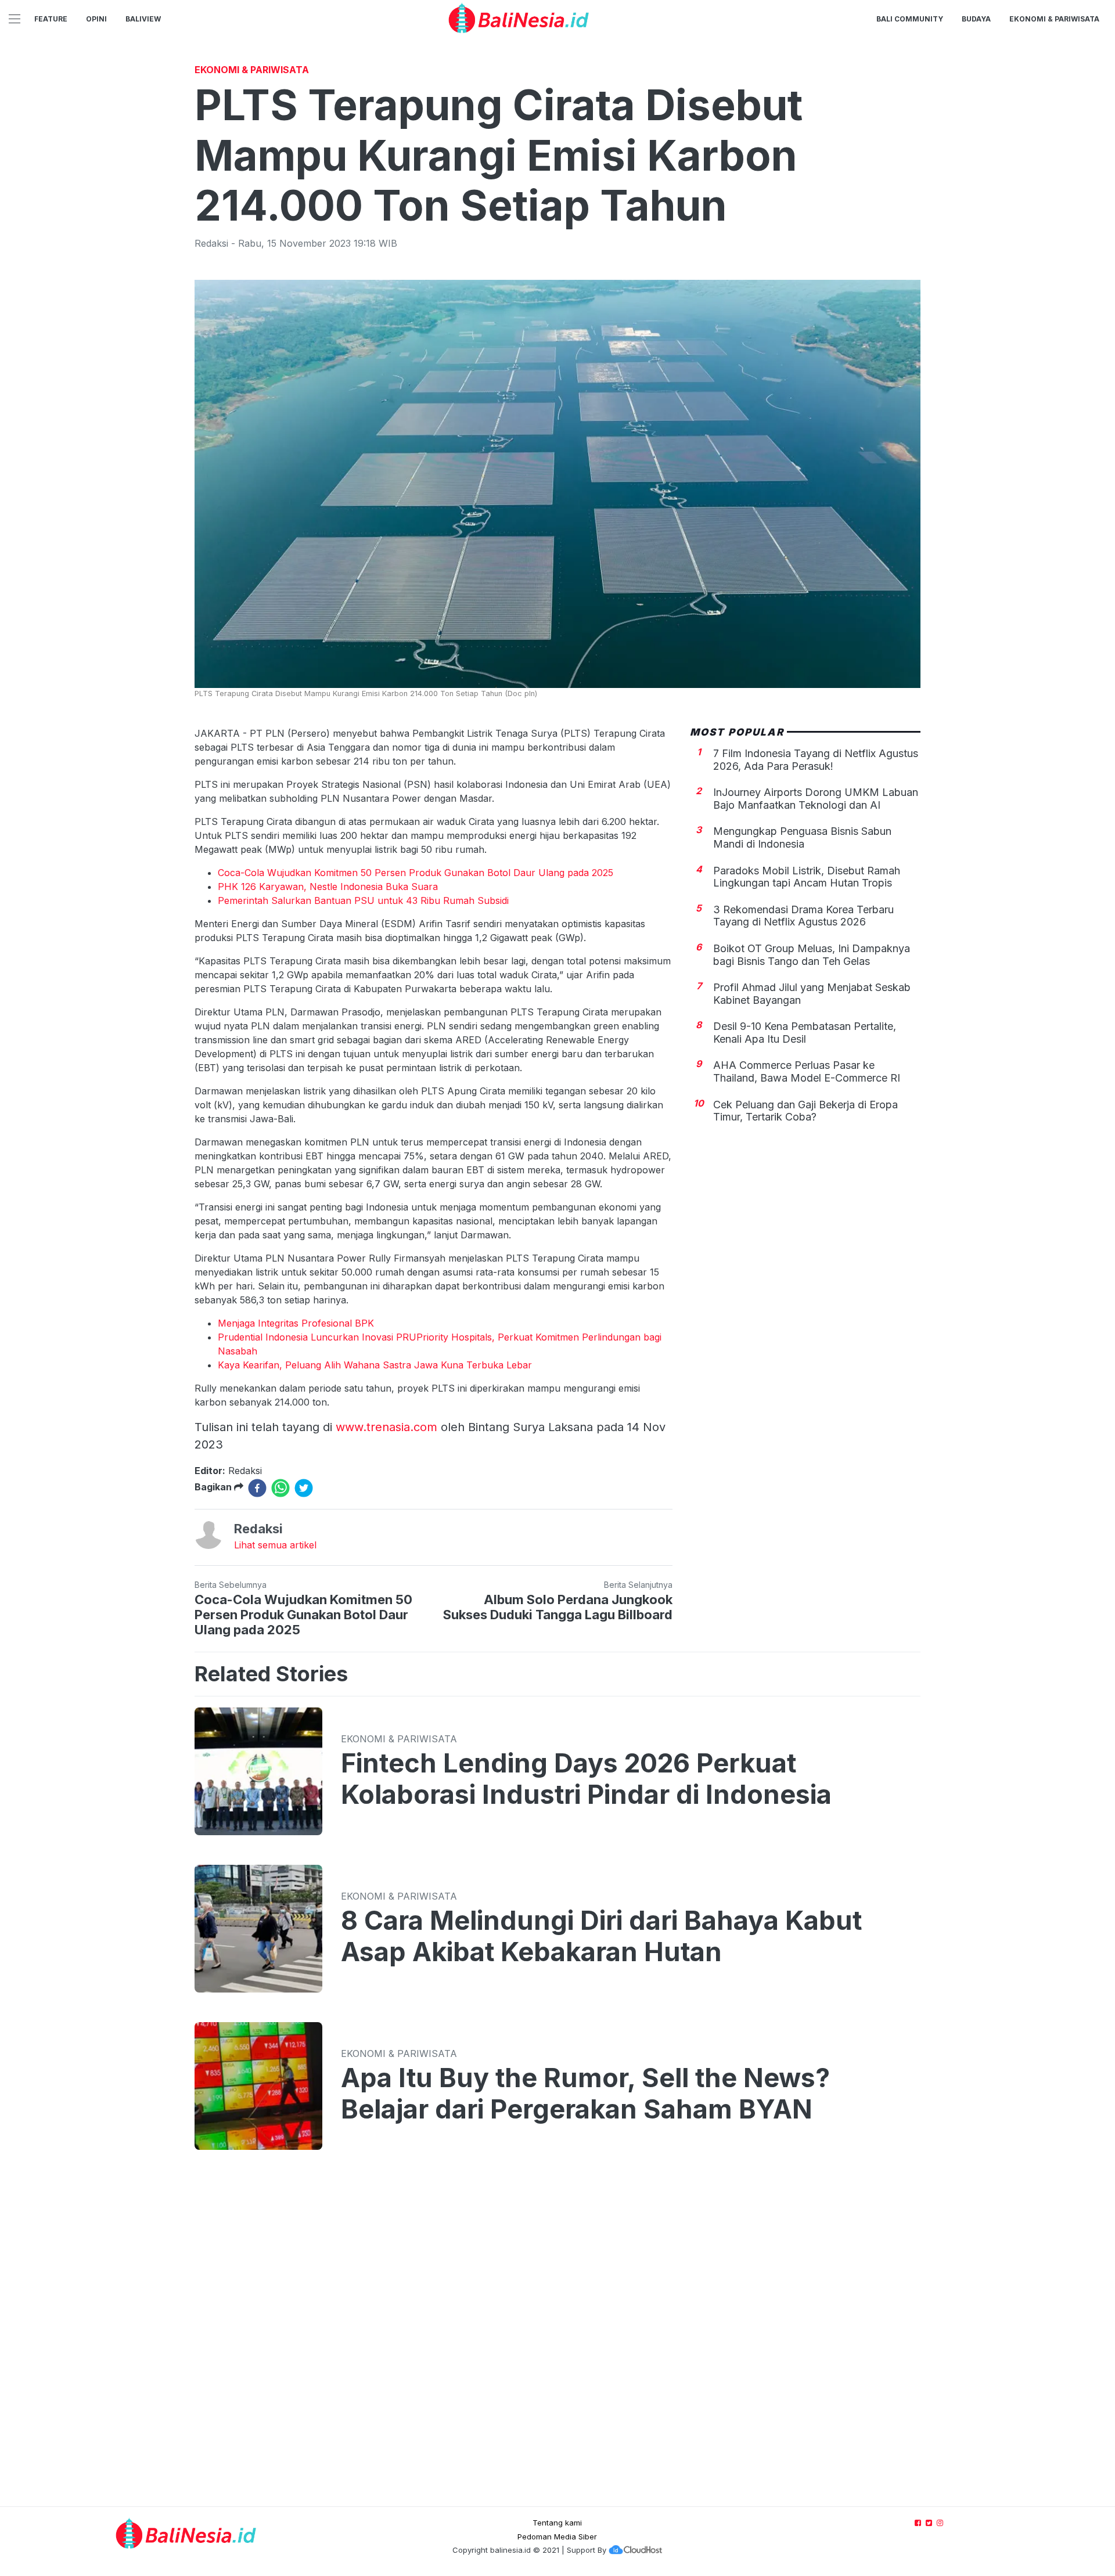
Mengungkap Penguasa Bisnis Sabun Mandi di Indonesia (802, 837)
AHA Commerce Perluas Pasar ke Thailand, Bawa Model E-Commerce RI (807, 1071)
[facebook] (257, 1488)
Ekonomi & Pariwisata (1054, 19)
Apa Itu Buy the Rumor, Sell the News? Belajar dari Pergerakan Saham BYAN (585, 2094)
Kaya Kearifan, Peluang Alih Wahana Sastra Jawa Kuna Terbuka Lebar (375, 1365)
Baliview (143, 19)
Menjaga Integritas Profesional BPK (296, 1323)
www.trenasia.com (386, 1427)
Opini (96, 19)
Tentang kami (557, 2523)
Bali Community (910, 19)
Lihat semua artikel (275, 1545)
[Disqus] (557, 2340)
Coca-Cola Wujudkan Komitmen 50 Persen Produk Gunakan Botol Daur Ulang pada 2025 (416, 873)
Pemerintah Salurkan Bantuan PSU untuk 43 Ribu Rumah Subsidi (363, 900)
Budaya (976, 19)
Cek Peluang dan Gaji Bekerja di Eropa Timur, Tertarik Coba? (805, 1111)
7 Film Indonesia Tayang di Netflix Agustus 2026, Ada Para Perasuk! (816, 760)
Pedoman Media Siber (557, 2537)
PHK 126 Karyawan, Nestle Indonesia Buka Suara (328, 887)
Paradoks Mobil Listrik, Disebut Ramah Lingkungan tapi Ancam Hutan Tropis (807, 876)
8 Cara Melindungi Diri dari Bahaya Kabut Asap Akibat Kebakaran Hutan (601, 1936)
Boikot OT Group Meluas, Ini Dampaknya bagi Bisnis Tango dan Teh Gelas (812, 955)
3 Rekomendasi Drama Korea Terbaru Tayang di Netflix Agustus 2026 (803, 916)
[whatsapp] (280, 1488)
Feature (51, 19)
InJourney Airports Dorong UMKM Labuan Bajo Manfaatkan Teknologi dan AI (816, 799)
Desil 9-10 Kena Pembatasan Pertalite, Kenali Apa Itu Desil (805, 1033)
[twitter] (304, 1488)
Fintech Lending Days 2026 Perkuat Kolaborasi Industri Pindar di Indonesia (586, 1779)
